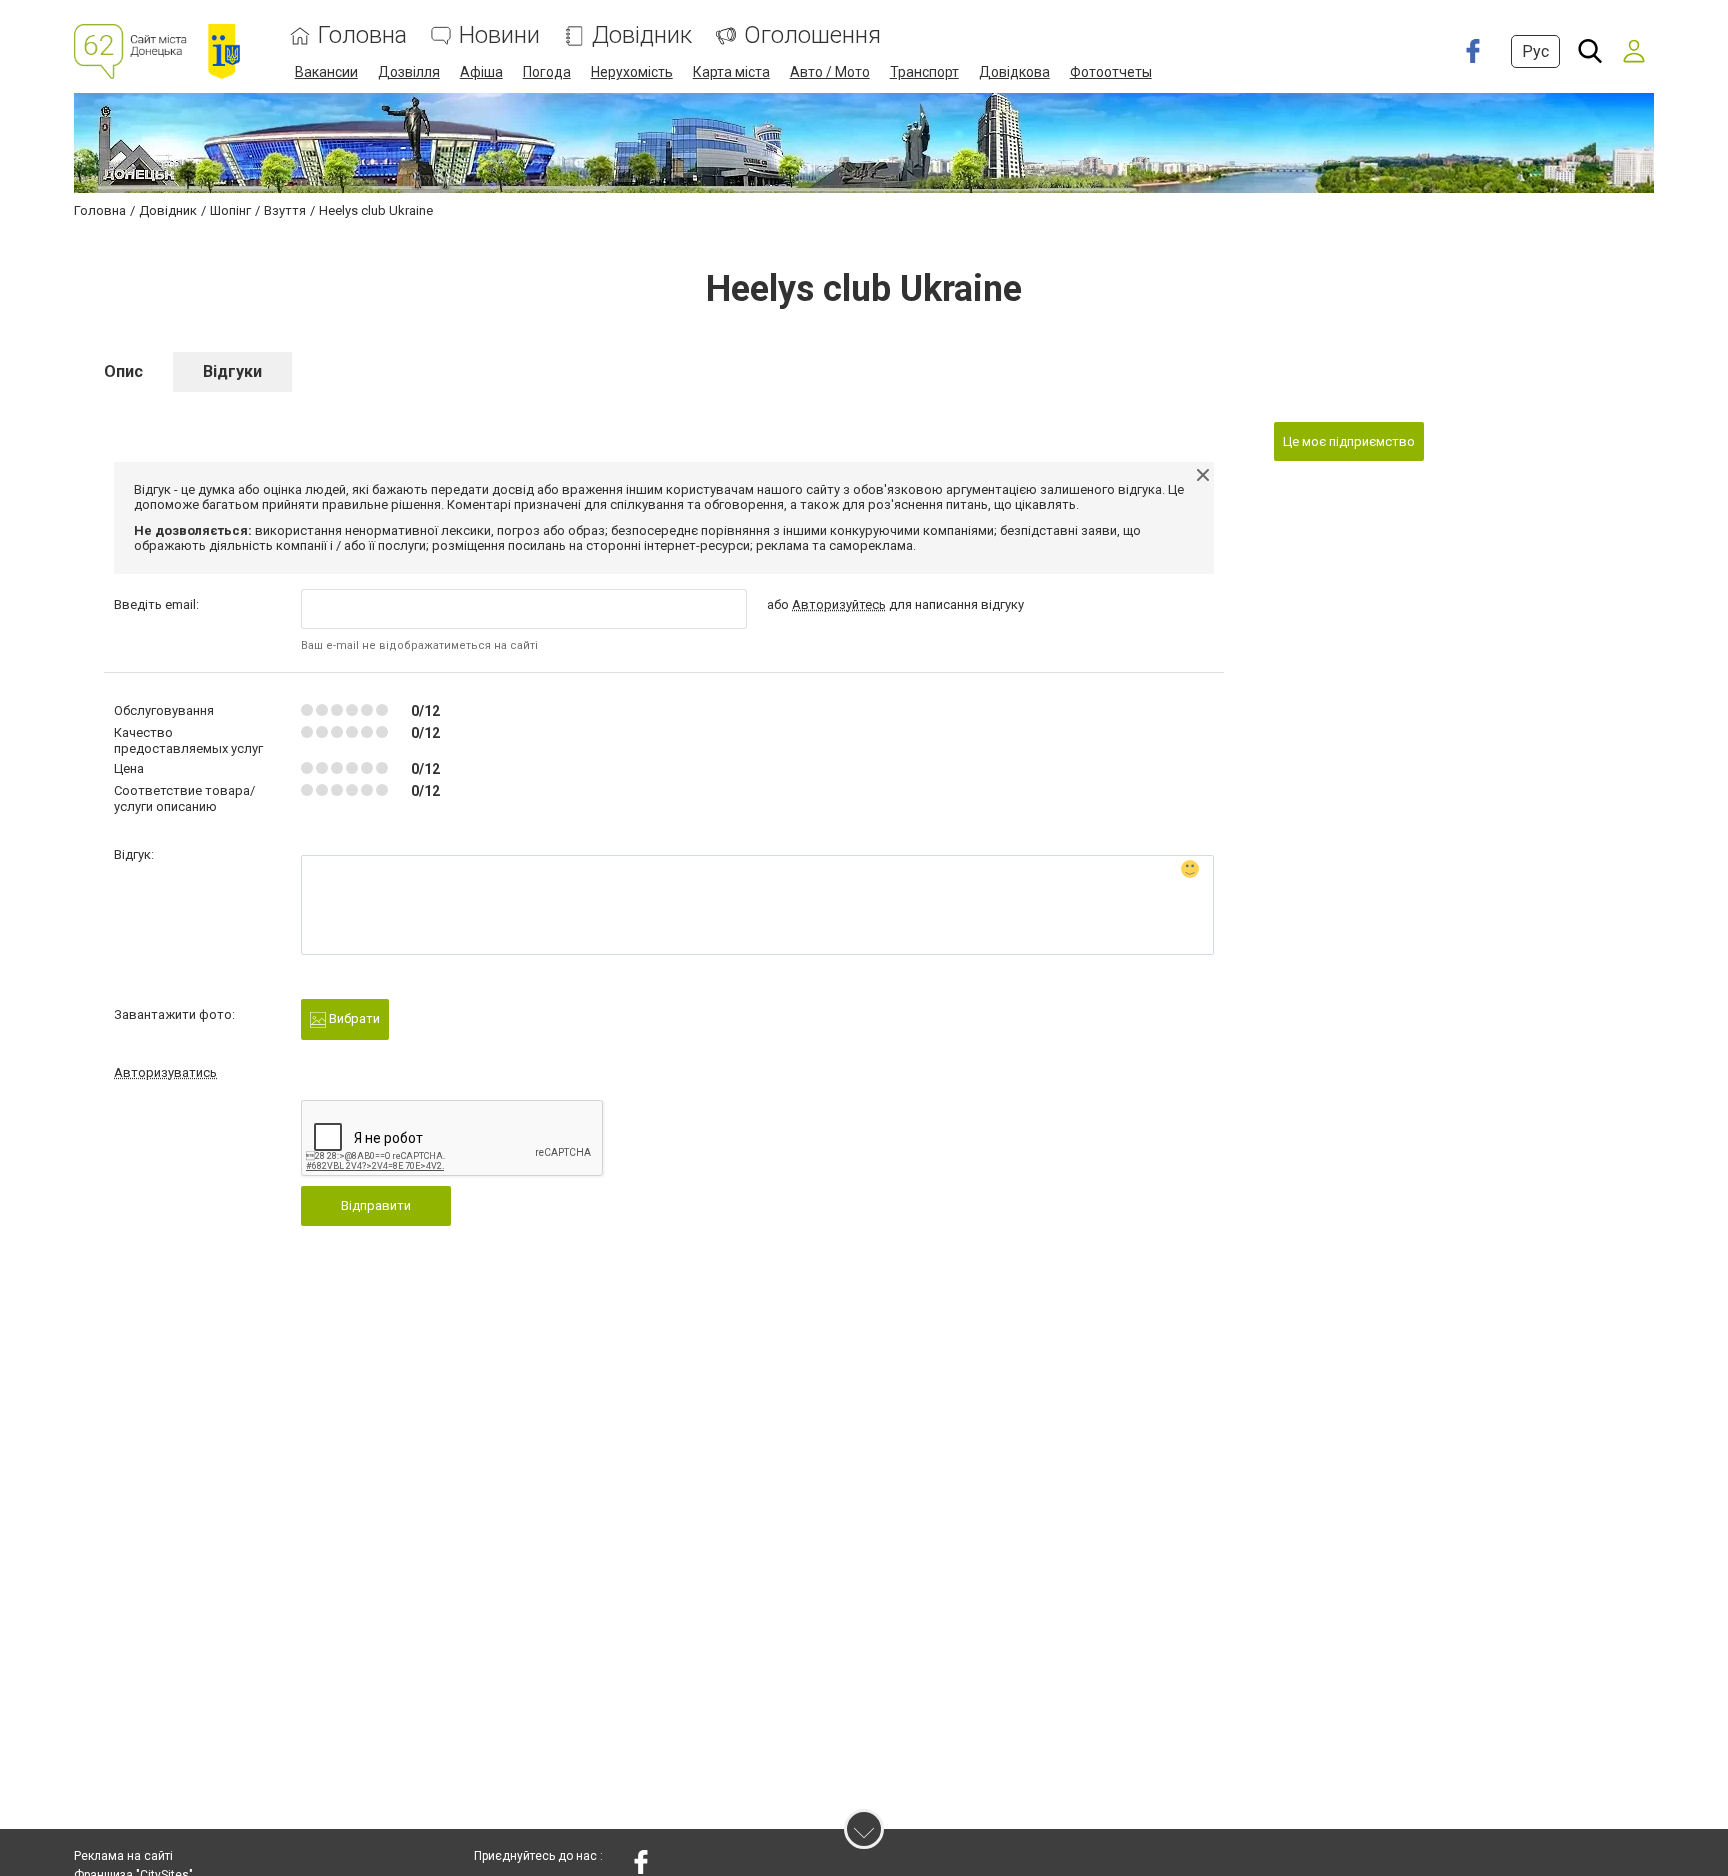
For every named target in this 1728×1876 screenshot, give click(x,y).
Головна (362, 35)
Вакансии (326, 72)
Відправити (376, 1205)
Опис (123, 371)
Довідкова (1014, 72)
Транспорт (924, 72)
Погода (547, 72)
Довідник (642, 35)
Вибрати (353, 1018)
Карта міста (731, 72)
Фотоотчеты (1111, 72)
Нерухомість (632, 72)
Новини (499, 35)
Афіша (481, 72)
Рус (1535, 51)
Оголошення (812, 35)
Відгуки (232, 371)
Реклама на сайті (123, 1856)
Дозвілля (409, 72)
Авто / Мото (830, 72)
